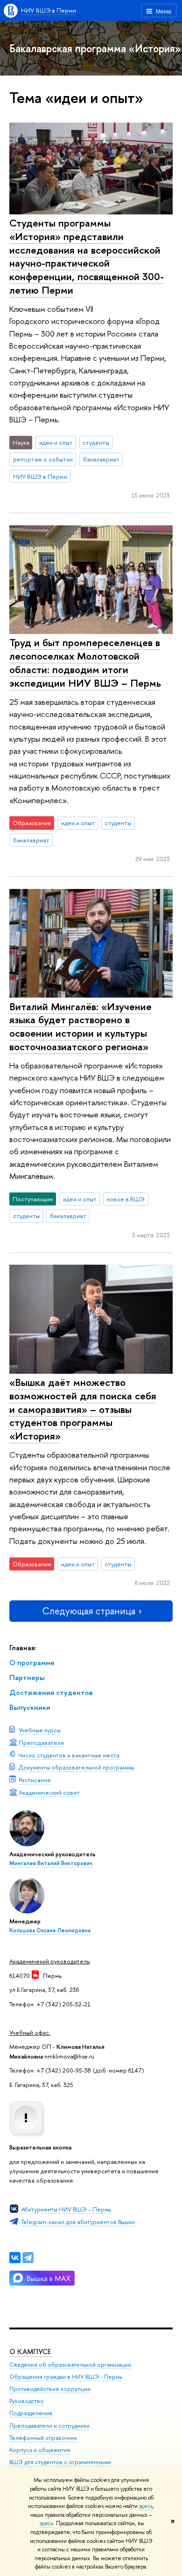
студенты (96, 442)
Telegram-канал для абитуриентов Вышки (78, 2222)
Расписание (35, 1780)
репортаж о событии (43, 459)
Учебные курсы (40, 1730)
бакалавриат (101, 459)
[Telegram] (28, 2258)
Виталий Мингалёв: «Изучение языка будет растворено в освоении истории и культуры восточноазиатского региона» (80, 1026)
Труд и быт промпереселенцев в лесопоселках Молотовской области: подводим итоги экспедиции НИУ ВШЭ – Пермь (85, 662)
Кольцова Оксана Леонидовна (50, 1930)
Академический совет (49, 1792)
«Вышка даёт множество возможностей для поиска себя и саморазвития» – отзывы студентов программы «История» (83, 1409)
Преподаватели (41, 1743)
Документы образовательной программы (76, 1767)
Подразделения (31, 2413)
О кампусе (31, 2352)
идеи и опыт (56, 442)
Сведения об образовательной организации (70, 2365)
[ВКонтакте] (15, 2258)
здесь (146, 2506)
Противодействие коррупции (50, 2389)
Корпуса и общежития (40, 2450)
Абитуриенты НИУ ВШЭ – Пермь (66, 2209)
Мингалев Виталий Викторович (51, 1863)
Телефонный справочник (43, 2438)
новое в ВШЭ (126, 1199)
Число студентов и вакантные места (69, 1755)
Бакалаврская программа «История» (95, 48)
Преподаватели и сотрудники (49, 2426)
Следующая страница (89, 1611)
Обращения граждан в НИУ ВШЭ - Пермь (66, 2377)
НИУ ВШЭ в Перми (49, 10)
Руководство (27, 2401)
